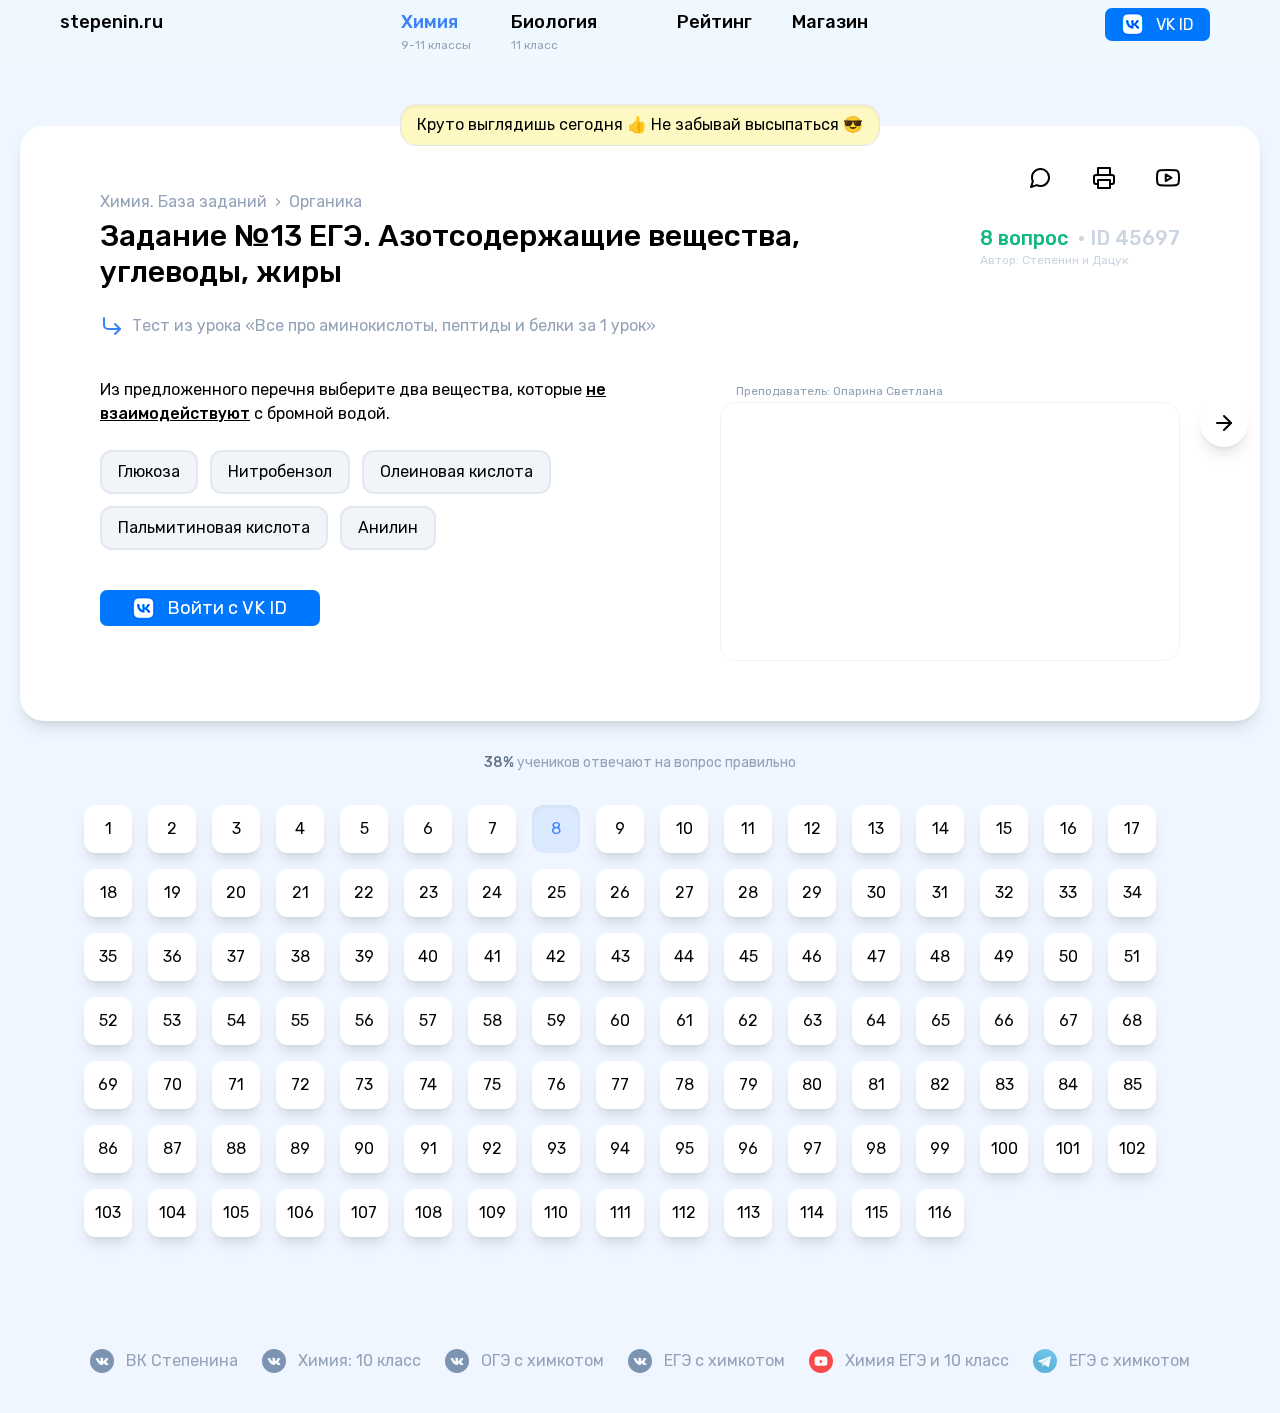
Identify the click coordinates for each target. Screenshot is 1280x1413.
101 (1068, 1148)
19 (172, 892)
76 (556, 1084)
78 (684, 1084)
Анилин (388, 527)
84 (1068, 1084)
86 (108, 1148)
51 (1132, 956)
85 (1132, 1084)
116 (940, 1212)
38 (300, 956)
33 (1068, 892)
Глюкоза (149, 471)
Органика (325, 201)
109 (492, 1212)
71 (236, 1084)
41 (492, 956)
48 (940, 956)
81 (876, 1084)
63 (812, 1020)
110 (556, 1212)
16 (1068, 828)
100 (1004, 1148)
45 (748, 956)
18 (108, 892)
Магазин (830, 22)
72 (300, 1084)
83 (1004, 1084)
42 (556, 956)
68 (1132, 1020)
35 (108, 956)
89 (300, 1148)
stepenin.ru (111, 22)
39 (364, 956)
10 (684, 828)
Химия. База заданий (185, 201)
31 (940, 892)
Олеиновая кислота (456, 471)
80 (812, 1084)
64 (876, 1020)
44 (684, 956)
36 (172, 956)
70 (172, 1084)
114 (812, 1212)
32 (1004, 892)
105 (236, 1212)
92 (492, 1148)
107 (364, 1212)
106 (300, 1212)
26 (620, 892)
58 (492, 1020)
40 (428, 956)
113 (748, 1212)
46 (812, 956)
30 (876, 892)
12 (812, 828)
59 (556, 1020)
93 (556, 1148)
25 (556, 892)
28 (748, 892)
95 (684, 1148)
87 (172, 1148)
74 (428, 1084)
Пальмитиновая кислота (214, 527)
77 (620, 1084)
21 (300, 892)
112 (684, 1212)
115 (876, 1212)
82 (940, 1084)
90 (364, 1148)
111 (620, 1212)
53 (172, 1020)
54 (236, 1020)
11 (748, 828)
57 (428, 1020)
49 (1004, 956)
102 (1132, 1148)
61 (684, 1020)
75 (492, 1084)
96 (748, 1148)
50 (1068, 956)
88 (236, 1148)
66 (1004, 1020)
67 (1068, 1020)
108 (428, 1212)
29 (812, 892)
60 (620, 1020)
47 (876, 956)
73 (364, 1084)
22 (364, 892)
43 (620, 956)
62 (748, 1020)
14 (940, 828)
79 (748, 1084)
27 (684, 892)
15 (1004, 828)
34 (1132, 892)
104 (172, 1212)
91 (428, 1148)
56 (364, 1020)
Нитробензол (280, 471)
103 (108, 1212)
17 (1132, 828)
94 (620, 1148)
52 (108, 1020)
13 (876, 828)
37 (236, 956)
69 (108, 1084)
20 (236, 892)
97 (812, 1148)
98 (876, 1148)
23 (428, 892)
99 (940, 1148)
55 (300, 1020)
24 (492, 892)
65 (940, 1020)
